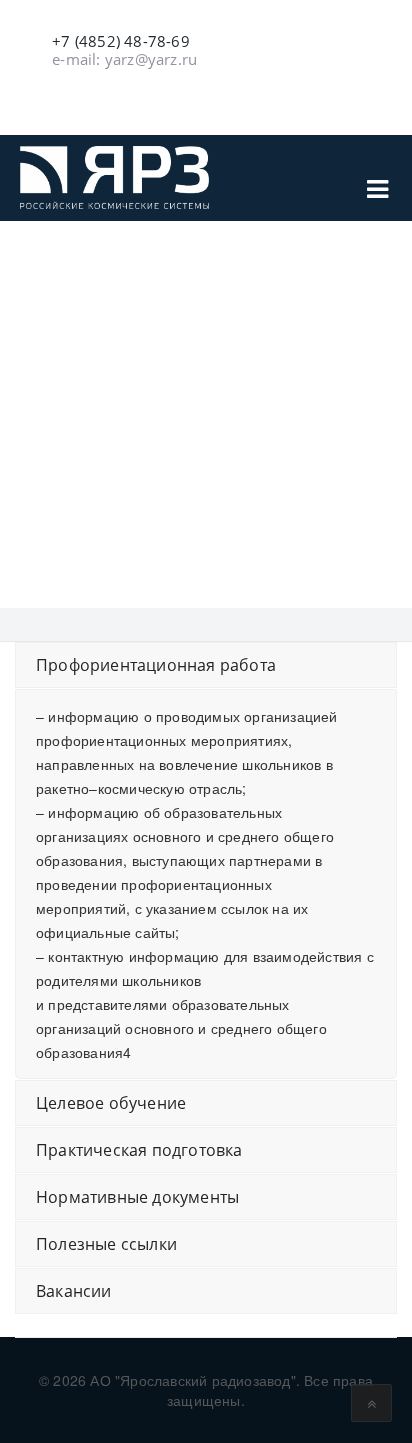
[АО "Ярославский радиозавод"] (114, 177)
